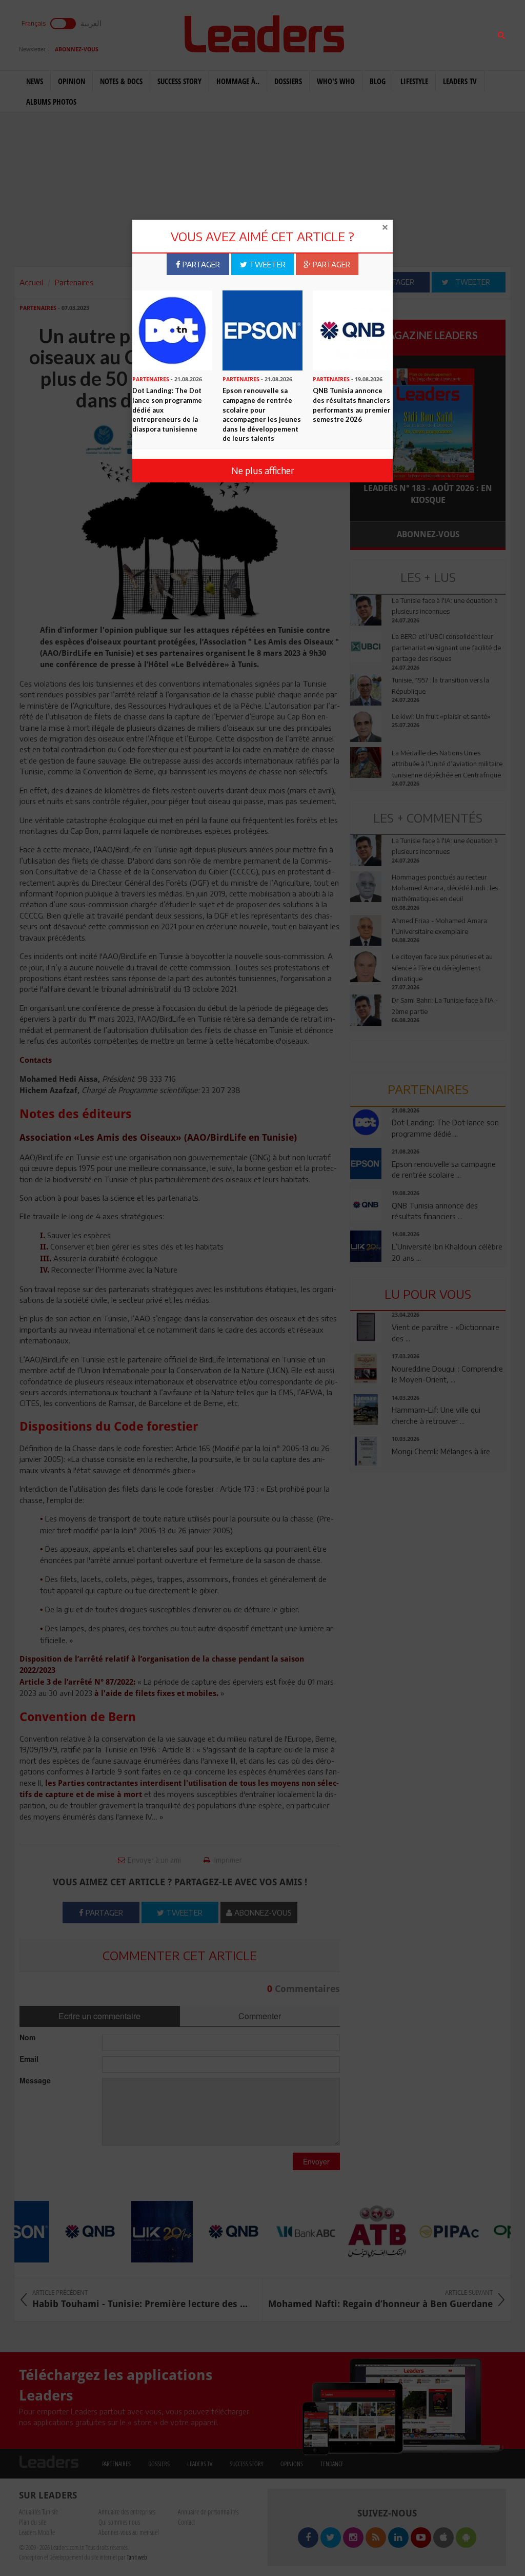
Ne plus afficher (263, 470)
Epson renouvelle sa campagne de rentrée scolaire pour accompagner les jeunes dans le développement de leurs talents (262, 414)
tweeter (266, 264)
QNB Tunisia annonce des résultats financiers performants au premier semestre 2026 (352, 405)
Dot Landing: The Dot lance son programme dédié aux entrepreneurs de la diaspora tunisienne (167, 409)
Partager (200, 264)
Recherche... (375, 33)
